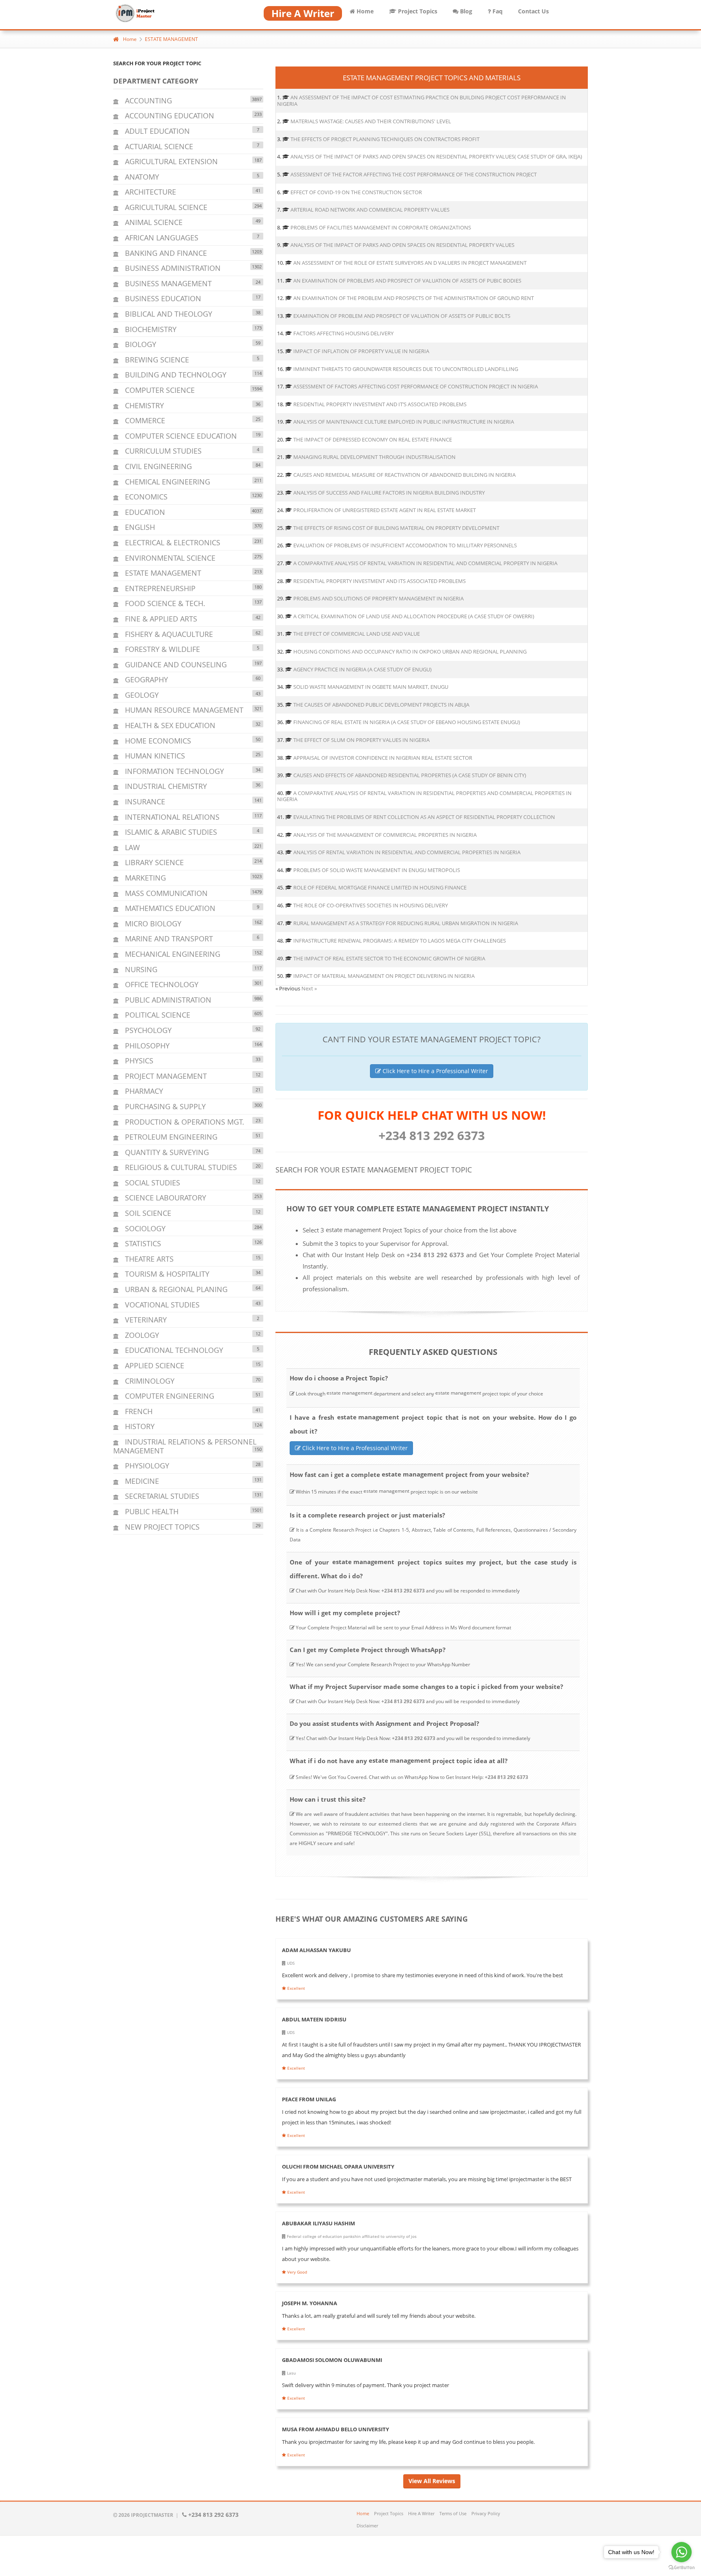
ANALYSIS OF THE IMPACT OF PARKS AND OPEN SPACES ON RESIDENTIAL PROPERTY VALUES (402, 245)
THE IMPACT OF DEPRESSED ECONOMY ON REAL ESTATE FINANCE (373, 439)
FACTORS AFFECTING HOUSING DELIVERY (343, 333)
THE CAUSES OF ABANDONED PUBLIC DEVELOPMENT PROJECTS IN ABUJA (381, 705)
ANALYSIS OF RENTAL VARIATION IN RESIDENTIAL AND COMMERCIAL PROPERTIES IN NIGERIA (407, 852)
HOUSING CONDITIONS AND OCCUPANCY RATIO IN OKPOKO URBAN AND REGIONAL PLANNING (410, 652)
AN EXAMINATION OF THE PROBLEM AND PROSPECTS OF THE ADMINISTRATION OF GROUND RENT (414, 298)
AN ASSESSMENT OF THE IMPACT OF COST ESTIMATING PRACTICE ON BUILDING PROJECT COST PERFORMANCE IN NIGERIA (421, 101)
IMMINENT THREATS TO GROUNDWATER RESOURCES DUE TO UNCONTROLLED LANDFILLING (406, 369)
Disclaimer (367, 2526)
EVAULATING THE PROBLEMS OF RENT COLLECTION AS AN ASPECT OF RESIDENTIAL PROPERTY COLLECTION (424, 817)
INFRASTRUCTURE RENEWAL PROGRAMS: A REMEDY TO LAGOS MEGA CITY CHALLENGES (400, 941)
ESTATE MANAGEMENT (171, 39)
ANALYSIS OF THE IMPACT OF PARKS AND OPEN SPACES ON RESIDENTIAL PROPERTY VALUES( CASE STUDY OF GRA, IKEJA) (436, 156)
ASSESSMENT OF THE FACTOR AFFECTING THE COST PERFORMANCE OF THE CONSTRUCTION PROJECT (414, 174)
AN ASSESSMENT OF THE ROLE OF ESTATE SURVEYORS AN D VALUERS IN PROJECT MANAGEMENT (410, 263)
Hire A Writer (421, 2513)
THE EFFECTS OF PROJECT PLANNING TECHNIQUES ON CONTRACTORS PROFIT (385, 139)
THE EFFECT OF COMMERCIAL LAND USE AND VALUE (357, 634)
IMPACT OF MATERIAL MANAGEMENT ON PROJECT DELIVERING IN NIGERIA (384, 976)
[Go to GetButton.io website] (682, 2568)
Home (364, 11)
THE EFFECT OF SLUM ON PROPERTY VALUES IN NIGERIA (361, 740)
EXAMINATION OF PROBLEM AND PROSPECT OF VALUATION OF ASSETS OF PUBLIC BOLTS (402, 316)
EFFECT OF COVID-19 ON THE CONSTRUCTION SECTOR (356, 192)
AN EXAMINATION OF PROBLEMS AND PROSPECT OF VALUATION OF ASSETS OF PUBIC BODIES (407, 281)
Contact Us (533, 11)
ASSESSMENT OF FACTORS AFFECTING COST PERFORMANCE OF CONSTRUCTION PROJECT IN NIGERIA (416, 386)
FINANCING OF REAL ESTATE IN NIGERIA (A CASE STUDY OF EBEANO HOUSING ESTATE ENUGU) (407, 722)
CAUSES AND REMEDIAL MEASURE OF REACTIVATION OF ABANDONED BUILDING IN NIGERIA (404, 475)
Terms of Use (453, 2513)
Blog (465, 11)
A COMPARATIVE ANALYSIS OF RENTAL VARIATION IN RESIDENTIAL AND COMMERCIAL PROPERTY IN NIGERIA (425, 563)
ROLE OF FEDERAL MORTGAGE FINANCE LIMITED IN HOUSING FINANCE (380, 887)
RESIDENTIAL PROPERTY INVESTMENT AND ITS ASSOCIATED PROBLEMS (380, 581)
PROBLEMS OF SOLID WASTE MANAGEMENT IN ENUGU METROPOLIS (377, 870)
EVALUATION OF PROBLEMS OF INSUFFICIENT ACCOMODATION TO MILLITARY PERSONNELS (405, 545)
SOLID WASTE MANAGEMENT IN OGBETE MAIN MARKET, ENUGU (371, 687)
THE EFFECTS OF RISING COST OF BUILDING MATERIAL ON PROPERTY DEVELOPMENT (396, 528)
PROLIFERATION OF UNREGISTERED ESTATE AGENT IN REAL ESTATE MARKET (385, 510)
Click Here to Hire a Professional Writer (434, 1071)
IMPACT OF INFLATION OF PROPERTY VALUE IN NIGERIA (361, 351)
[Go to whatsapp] (682, 2552)
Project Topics (417, 11)
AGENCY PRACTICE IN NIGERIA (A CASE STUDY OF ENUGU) (362, 669)
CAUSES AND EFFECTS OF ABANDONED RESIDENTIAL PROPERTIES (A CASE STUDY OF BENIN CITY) (410, 775)
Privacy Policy (486, 2513)
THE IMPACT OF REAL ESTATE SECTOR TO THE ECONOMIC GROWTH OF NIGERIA (389, 958)
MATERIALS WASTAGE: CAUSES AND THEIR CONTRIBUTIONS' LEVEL (371, 121)
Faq (497, 11)
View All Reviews (432, 2481)
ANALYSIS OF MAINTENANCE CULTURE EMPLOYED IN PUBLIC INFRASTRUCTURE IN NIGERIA (404, 422)
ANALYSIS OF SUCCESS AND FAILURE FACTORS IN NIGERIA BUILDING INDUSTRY (389, 493)
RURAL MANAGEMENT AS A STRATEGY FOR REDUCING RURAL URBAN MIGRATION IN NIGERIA (406, 923)
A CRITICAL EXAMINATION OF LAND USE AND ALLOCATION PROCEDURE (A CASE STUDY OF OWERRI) (414, 616)
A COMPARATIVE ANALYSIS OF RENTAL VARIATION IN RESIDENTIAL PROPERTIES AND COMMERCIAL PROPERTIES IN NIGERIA (424, 796)
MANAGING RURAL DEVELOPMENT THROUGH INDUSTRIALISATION (374, 457)
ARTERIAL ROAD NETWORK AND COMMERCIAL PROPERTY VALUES (370, 210)
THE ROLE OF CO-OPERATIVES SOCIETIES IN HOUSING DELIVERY (371, 905)
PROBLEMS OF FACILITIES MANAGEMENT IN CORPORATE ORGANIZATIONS (381, 227)
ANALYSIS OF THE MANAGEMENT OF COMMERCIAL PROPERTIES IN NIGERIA (385, 835)
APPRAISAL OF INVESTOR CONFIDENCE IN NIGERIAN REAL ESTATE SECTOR (383, 758)
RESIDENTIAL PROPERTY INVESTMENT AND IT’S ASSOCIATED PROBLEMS (380, 404)
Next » (309, 988)
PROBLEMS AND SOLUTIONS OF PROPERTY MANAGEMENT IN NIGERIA (378, 598)
